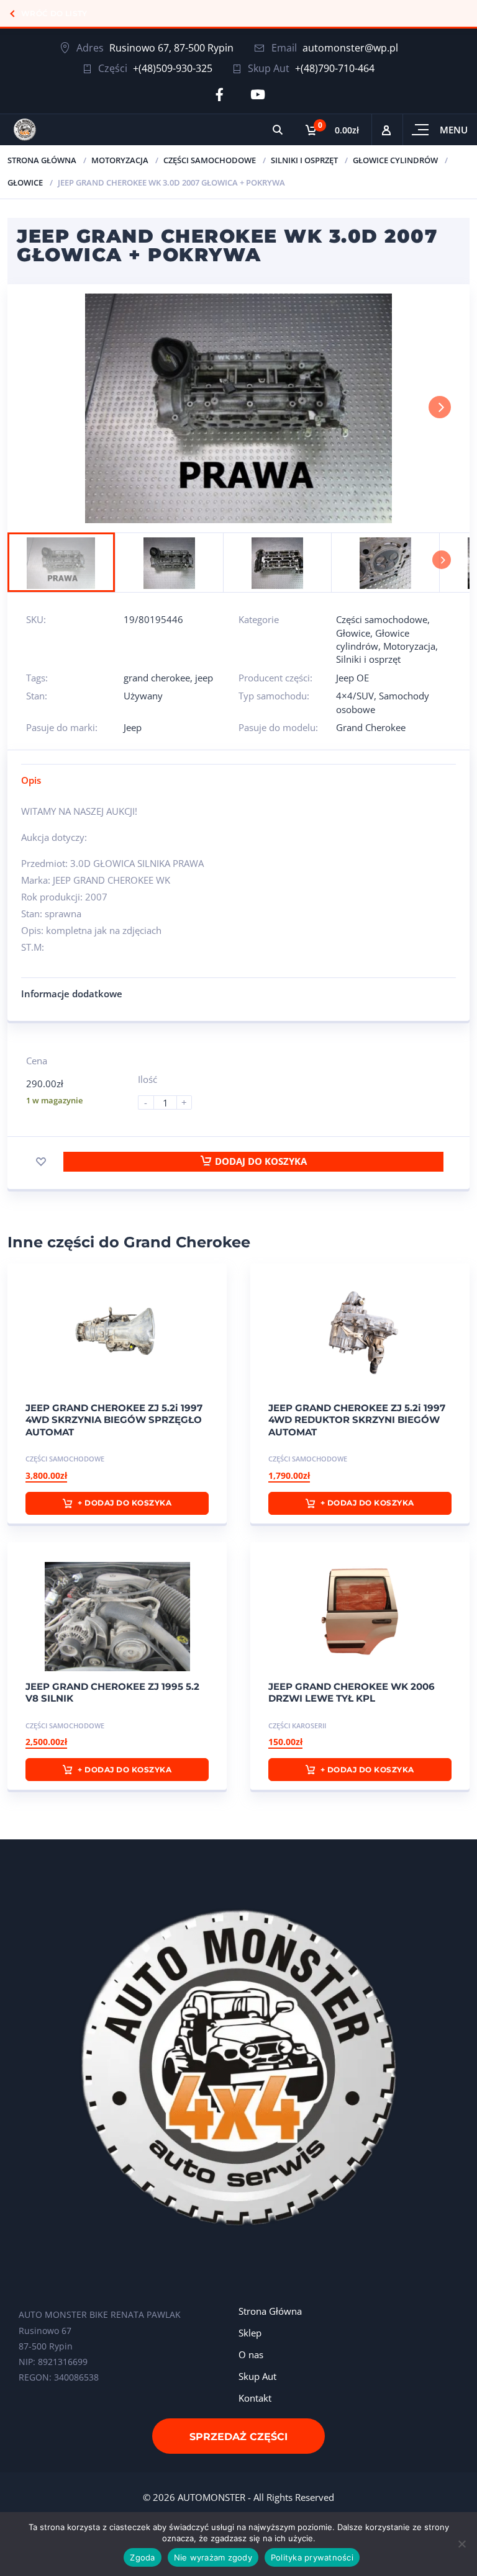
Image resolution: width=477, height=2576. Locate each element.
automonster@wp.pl (350, 48)
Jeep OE (352, 678)
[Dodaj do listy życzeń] (41, 1162)
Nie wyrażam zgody (213, 2557)
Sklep (250, 2333)
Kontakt (255, 2398)
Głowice (25, 182)
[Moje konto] (387, 130)
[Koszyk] (332, 130)
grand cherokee (157, 678)
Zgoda (142, 2557)
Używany (143, 696)
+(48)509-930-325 (173, 68)
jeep (204, 678)
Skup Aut (257, 2376)
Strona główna (42, 160)
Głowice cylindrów (395, 160)
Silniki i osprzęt (304, 160)
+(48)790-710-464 (335, 68)
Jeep (133, 727)
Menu (454, 130)
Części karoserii (297, 1726)
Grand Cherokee (371, 727)
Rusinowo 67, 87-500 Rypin (171, 48)
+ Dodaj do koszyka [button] (125, 1503)
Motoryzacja (120, 160)
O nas (251, 2354)
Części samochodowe (210, 160)
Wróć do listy (54, 13)
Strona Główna (270, 2311)
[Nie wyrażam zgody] (461, 2544)
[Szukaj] (278, 130)
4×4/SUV (355, 696)
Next (440, 407)
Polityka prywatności (312, 2557)
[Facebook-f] (220, 95)
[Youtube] (257, 95)
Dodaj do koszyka (261, 1161)
